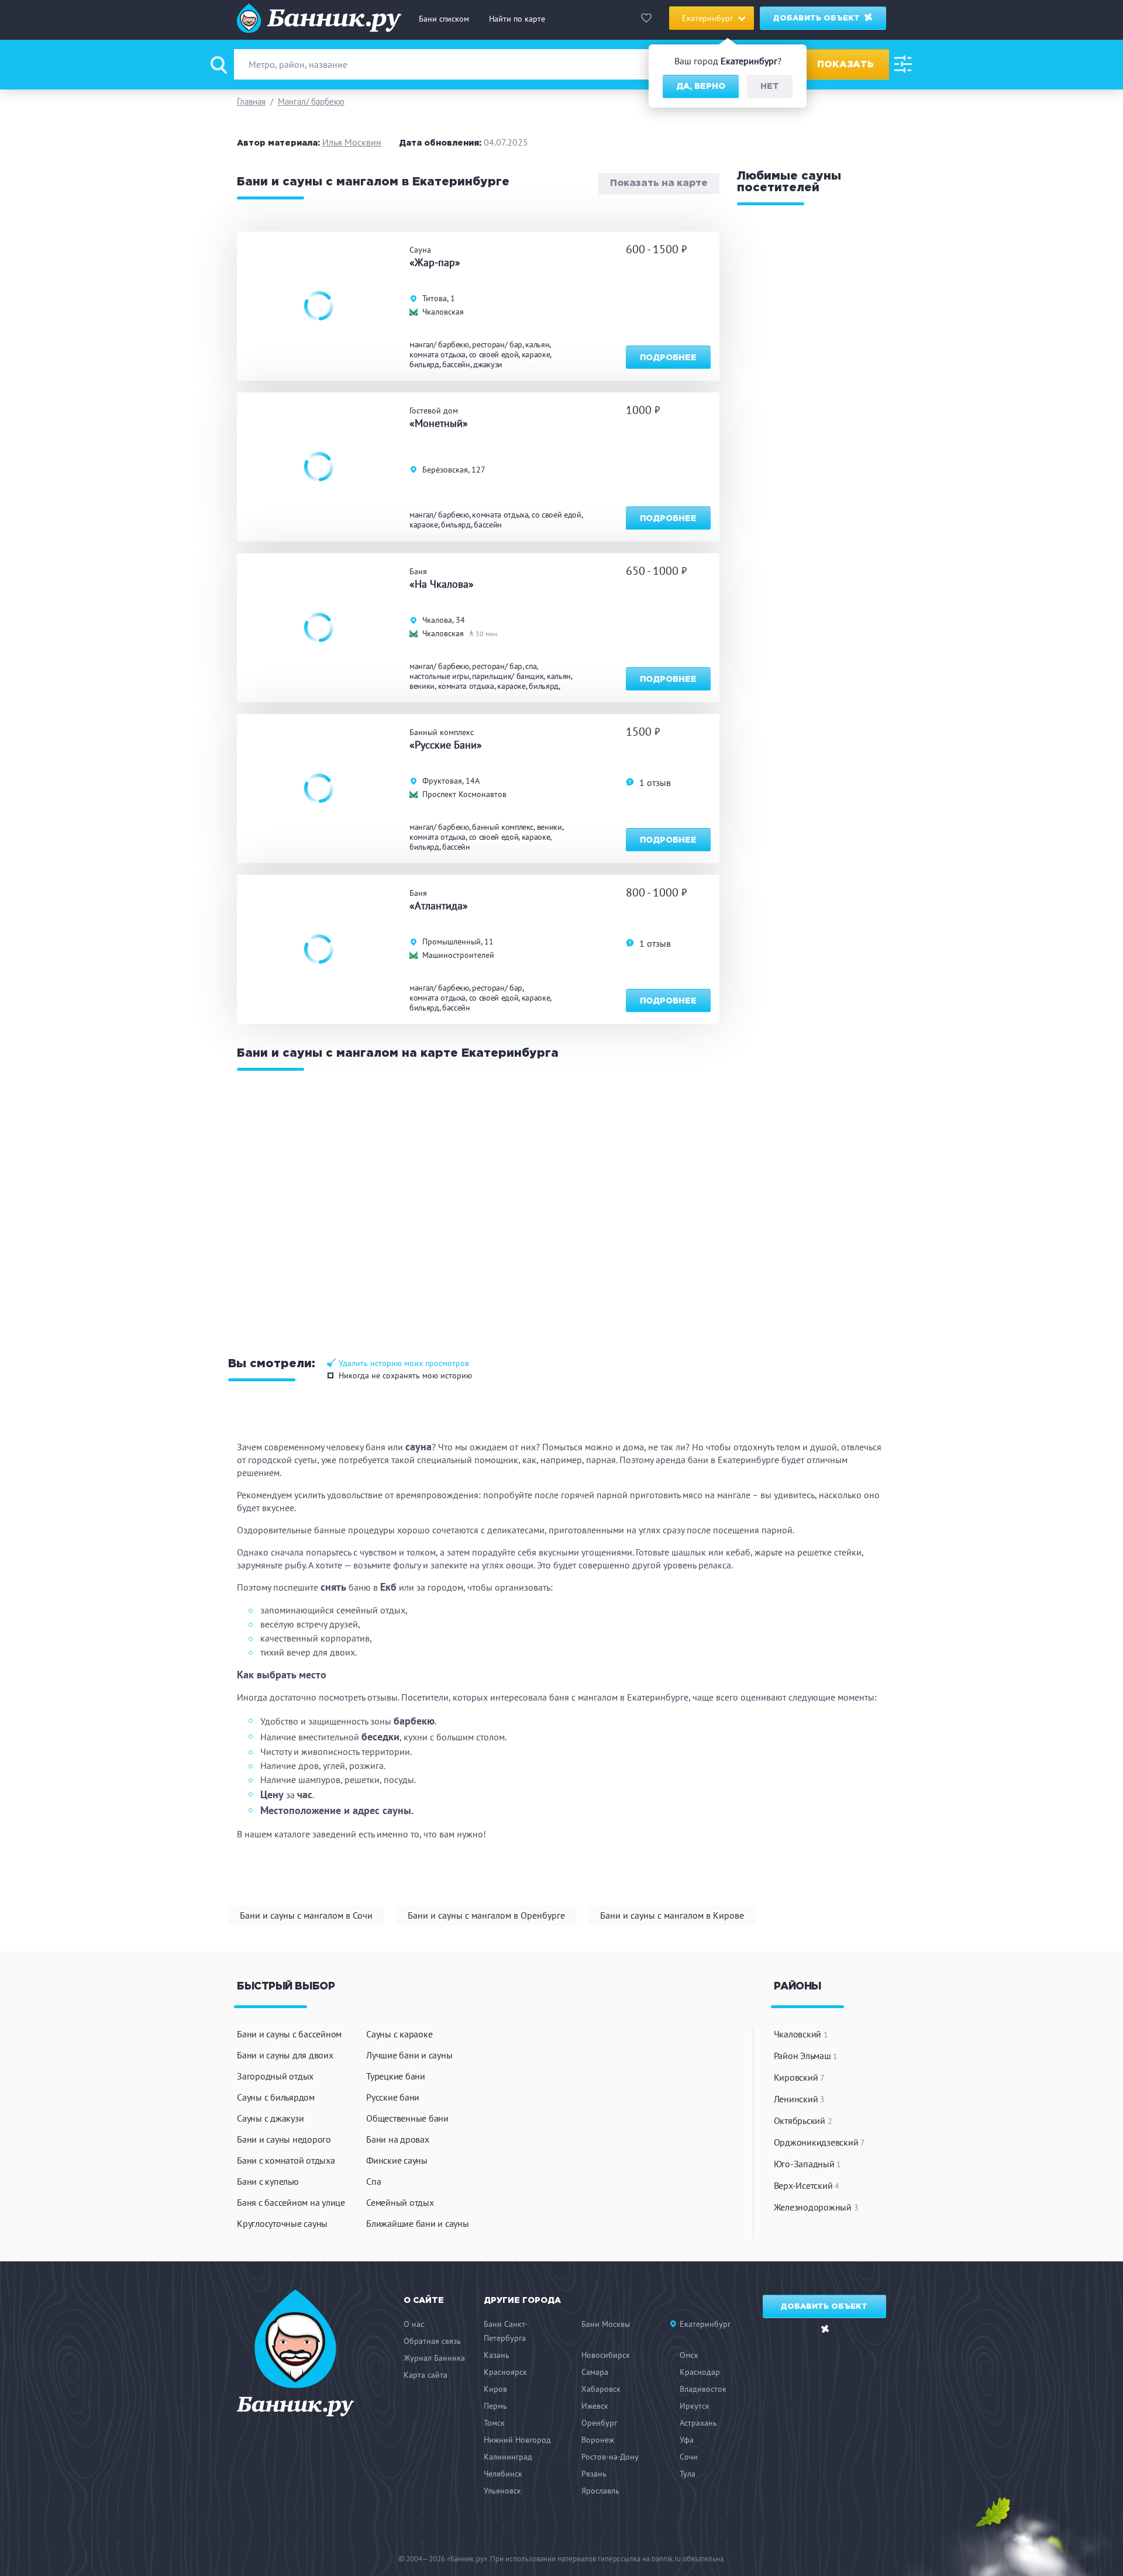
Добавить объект (818, 18)
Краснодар (700, 2372)
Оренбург (599, 2423)
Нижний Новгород (517, 2440)
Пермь (495, 2406)
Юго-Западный (808, 2164)
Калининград (508, 2457)
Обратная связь (432, 2341)
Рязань (594, 2474)
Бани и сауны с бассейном (289, 2034)
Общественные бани (407, 2118)
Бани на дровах (398, 2139)
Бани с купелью (268, 2181)
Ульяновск (502, 2491)
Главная (251, 101)
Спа (373, 2181)
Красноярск (505, 2372)
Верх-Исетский (807, 2185)
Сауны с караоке (399, 2034)
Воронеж (598, 2440)
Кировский (799, 2077)
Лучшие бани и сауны (409, 2055)
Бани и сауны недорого (284, 2139)
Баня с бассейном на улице (291, 2202)
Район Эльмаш (806, 2056)
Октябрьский (803, 2120)
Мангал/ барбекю (311, 101)
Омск (689, 2355)
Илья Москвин (352, 142)
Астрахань (698, 2423)
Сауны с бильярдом (276, 2097)
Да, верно (701, 87)
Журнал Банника (434, 2358)
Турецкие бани (396, 2076)
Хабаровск (601, 2389)
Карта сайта (426, 2375)
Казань (497, 2355)
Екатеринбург (705, 2324)
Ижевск (595, 2406)
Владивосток (703, 2389)
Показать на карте (659, 184)
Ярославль (600, 2491)
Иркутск (695, 2406)
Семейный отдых (400, 2202)
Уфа (687, 2440)
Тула (688, 2474)
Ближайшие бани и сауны (418, 2223)
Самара (595, 2372)
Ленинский (799, 2099)
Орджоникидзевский (819, 2142)
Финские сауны (397, 2160)
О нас (414, 2324)
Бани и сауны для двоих (285, 2055)
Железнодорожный (816, 2207)
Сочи (689, 2457)
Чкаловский (801, 2034)
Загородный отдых (275, 2076)
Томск (494, 2423)
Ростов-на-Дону (610, 2457)
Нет (770, 87)
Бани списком (444, 19)
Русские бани (393, 2097)
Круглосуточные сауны (282, 2223)
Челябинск (503, 2474)
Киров (495, 2389)
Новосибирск (606, 2355)
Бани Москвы (606, 2324)
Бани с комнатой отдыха (286, 2160)
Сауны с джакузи (270, 2118)
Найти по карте (517, 19)
